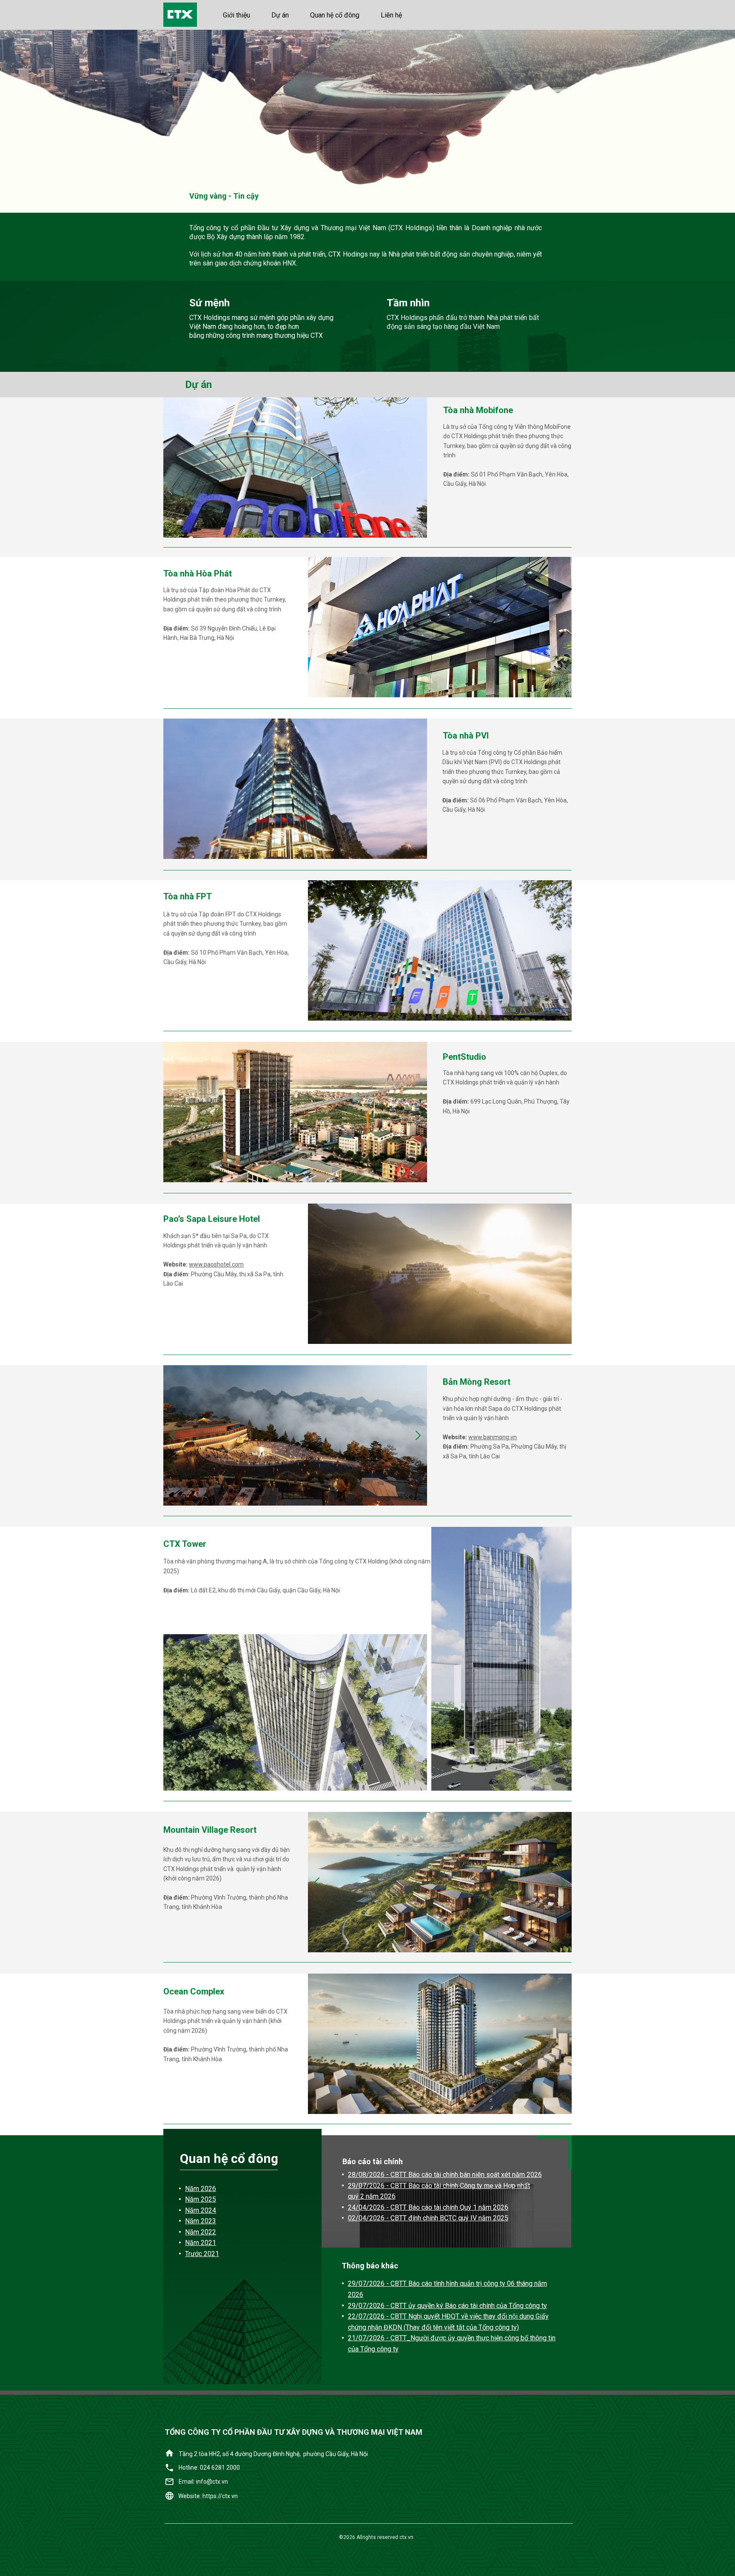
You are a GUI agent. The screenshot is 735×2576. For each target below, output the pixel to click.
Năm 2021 (201, 2243)
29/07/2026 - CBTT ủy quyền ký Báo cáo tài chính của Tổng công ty (447, 2306)
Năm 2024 (201, 2210)
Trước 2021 (202, 2254)
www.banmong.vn (493, 1437)
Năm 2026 (201, 2189)
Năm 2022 (201, 2232)
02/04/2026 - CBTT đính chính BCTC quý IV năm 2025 (428, 2218)
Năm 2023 (201, 2221)
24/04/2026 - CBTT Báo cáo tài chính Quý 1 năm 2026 (428, 2207)
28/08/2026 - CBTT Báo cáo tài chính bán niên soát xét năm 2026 (445, 2175)
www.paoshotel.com (216, 1264)
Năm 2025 (201, 2199)
